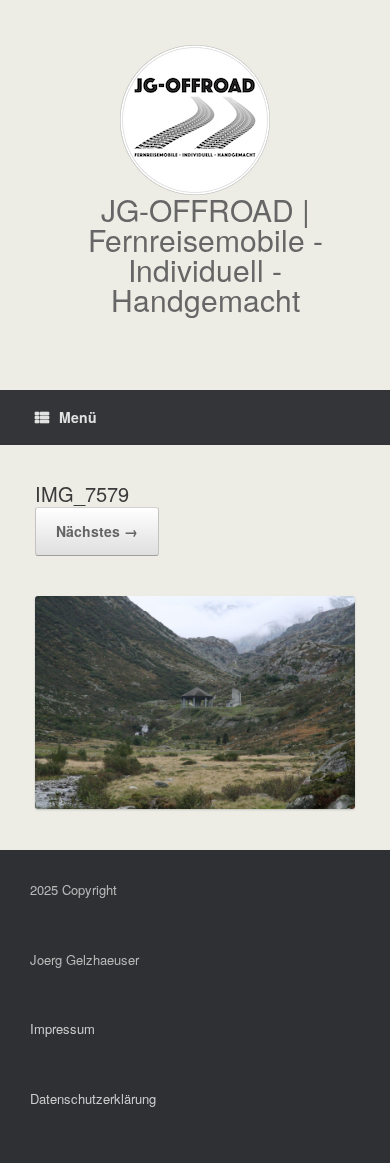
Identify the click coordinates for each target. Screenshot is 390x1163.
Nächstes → (97, 531)
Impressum (62, 1028)
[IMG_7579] (195, 802)
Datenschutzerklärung (93, 1098)
